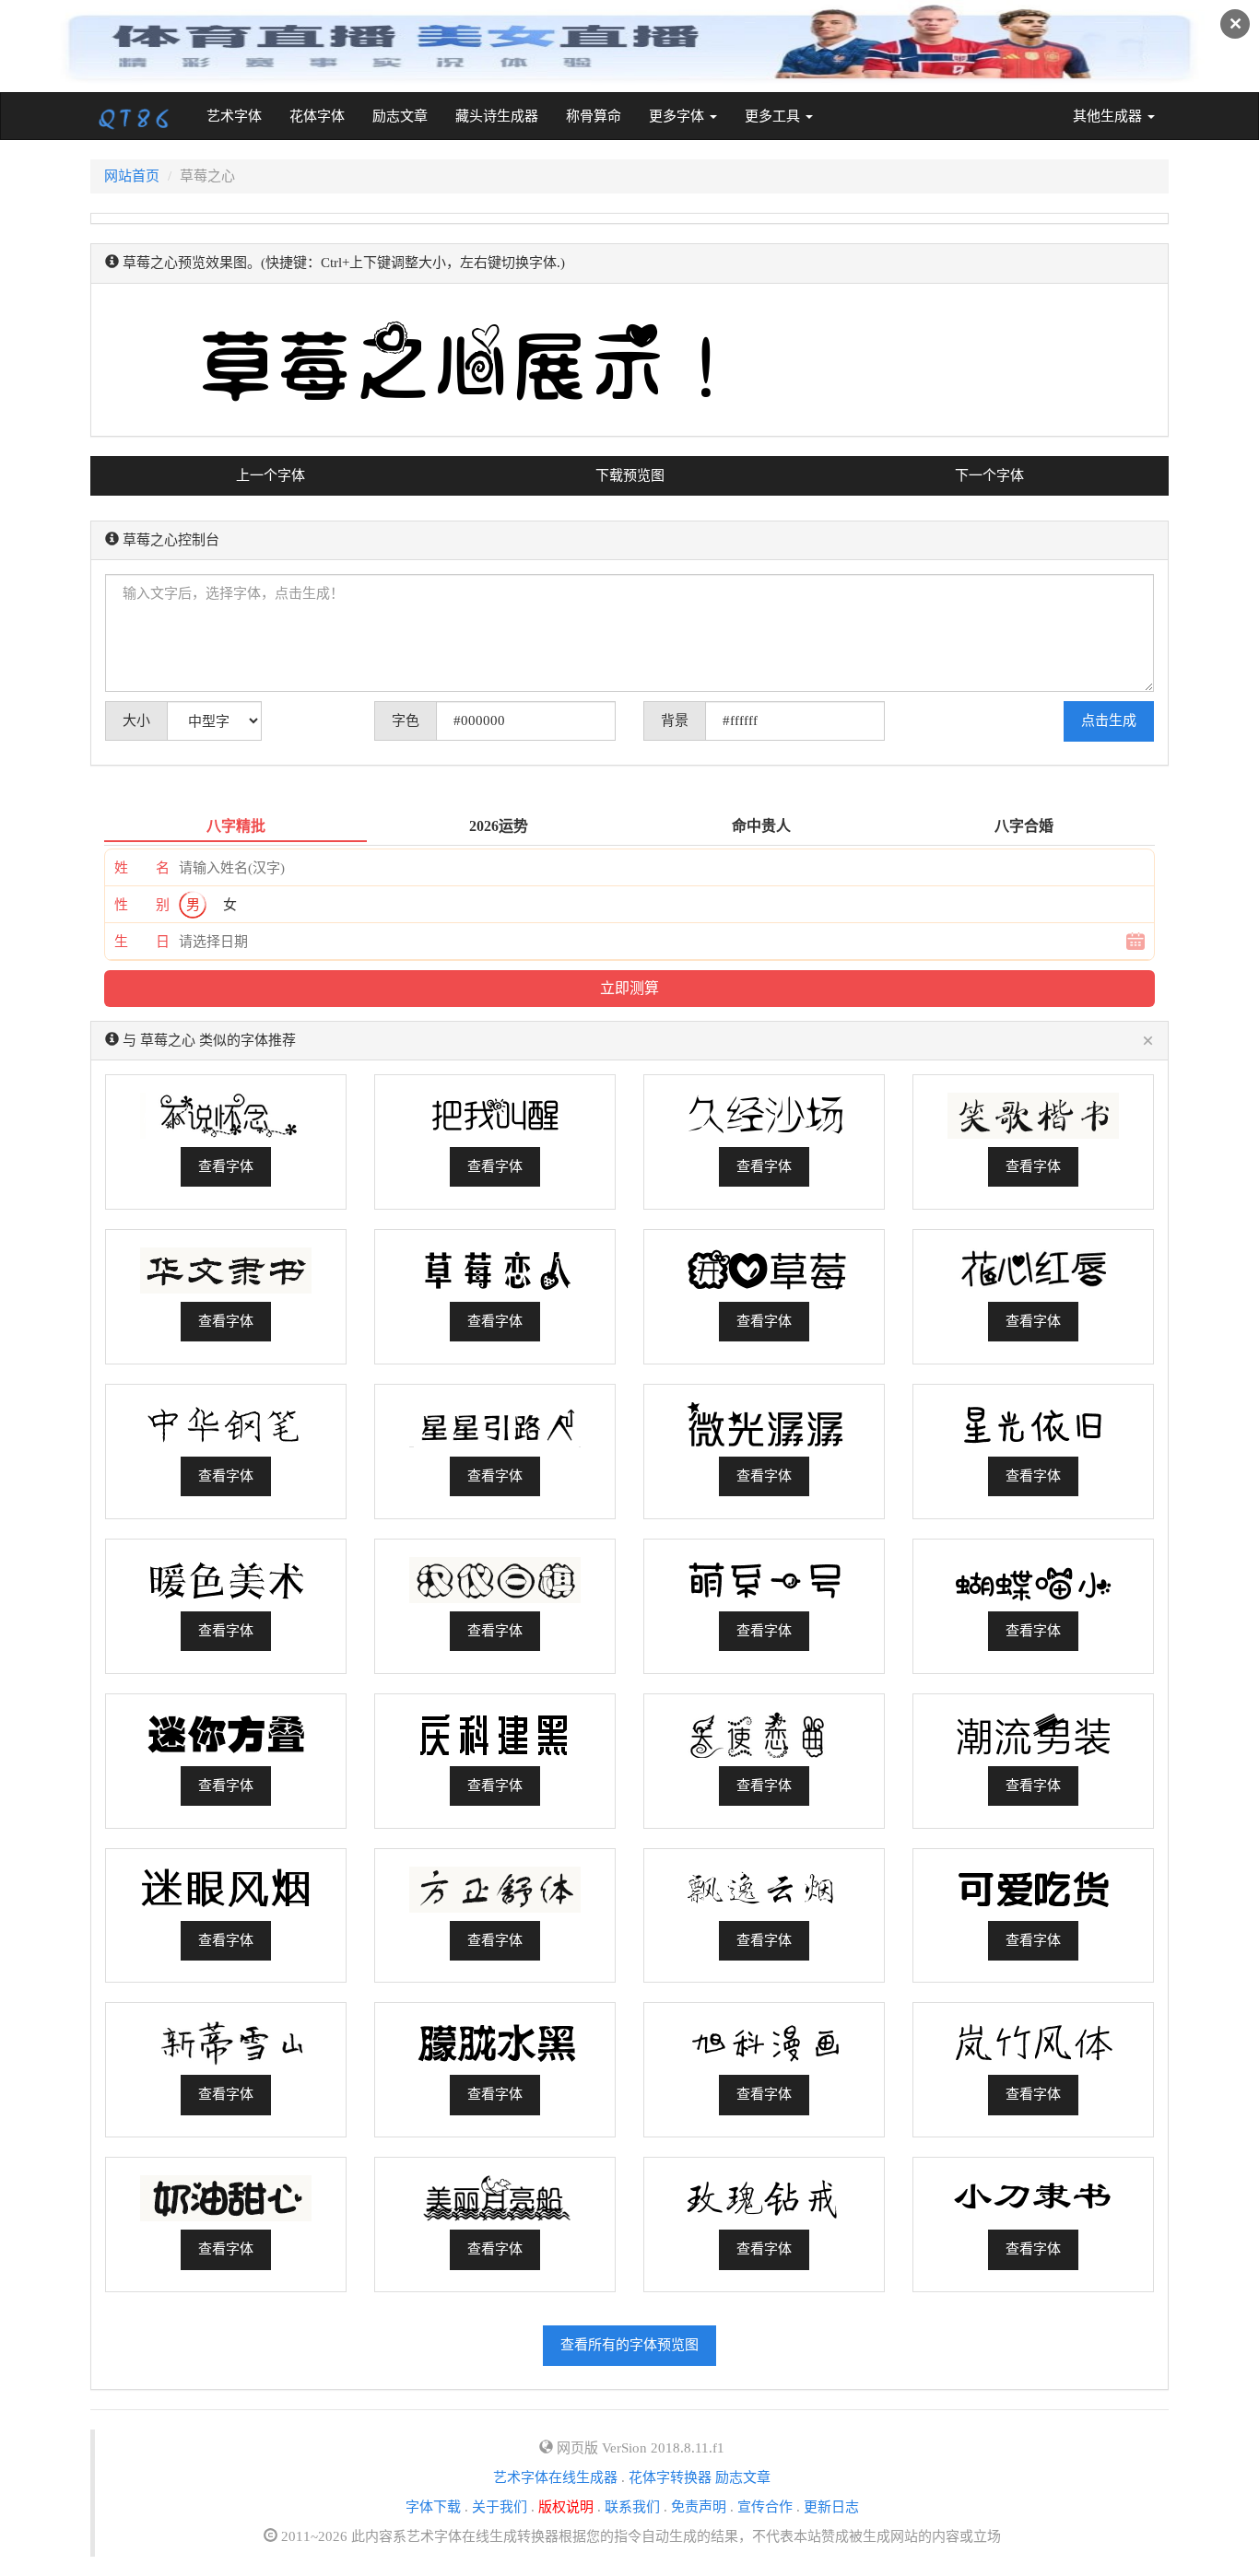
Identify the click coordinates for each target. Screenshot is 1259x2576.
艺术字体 (241, 116)
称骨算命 (594, 116)
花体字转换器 (670, 2477)
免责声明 (699, 2507)
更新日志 (831, 2507)
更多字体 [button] (678, 116)
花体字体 (317, 116)
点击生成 (1109, 720)
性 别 (142, 905)
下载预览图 (630, 475)
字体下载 (433, 2507)
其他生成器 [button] (1109, 116)
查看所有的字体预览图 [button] (629, 2345)
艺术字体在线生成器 (555, 2477)
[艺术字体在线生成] (135, 116)
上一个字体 (271, 475)
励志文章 (400, 116)
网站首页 (132, 176)
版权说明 (566, 2507)
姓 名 (142, 868)
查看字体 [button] (226, 1166)
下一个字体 (989, 475)
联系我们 (632, 2507)
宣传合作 (765, 2507)
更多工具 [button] (774, 116)
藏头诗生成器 (497, 116)
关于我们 (500, 2507)
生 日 (142, 942)
